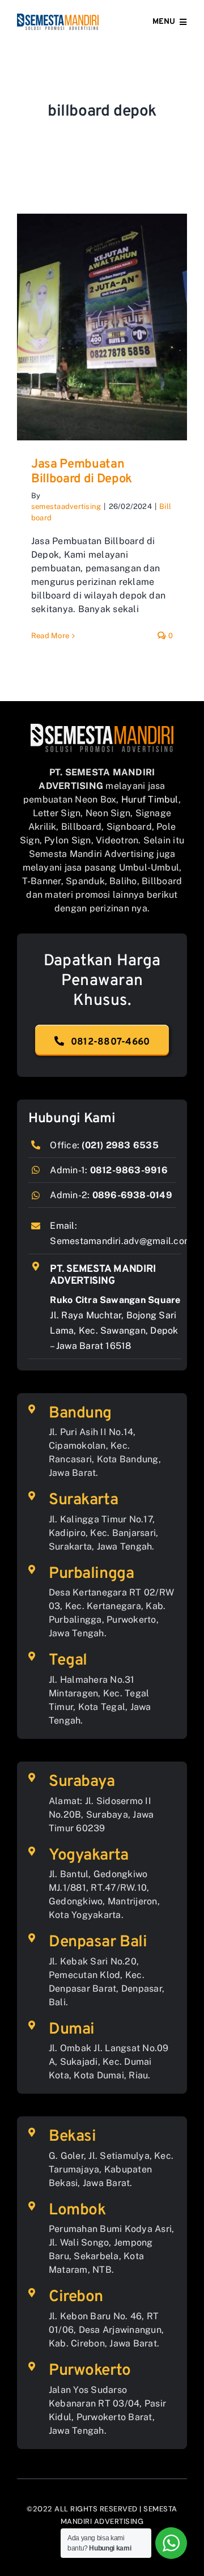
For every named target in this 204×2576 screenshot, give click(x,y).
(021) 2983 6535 (120, 1145)
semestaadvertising (66, 506)
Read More (50, 636)
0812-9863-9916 (129, 1170)
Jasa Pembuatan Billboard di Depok (82, 472)
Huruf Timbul (150, 799)
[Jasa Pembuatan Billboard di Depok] (102, 327)
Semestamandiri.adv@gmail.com (121, 1241)
